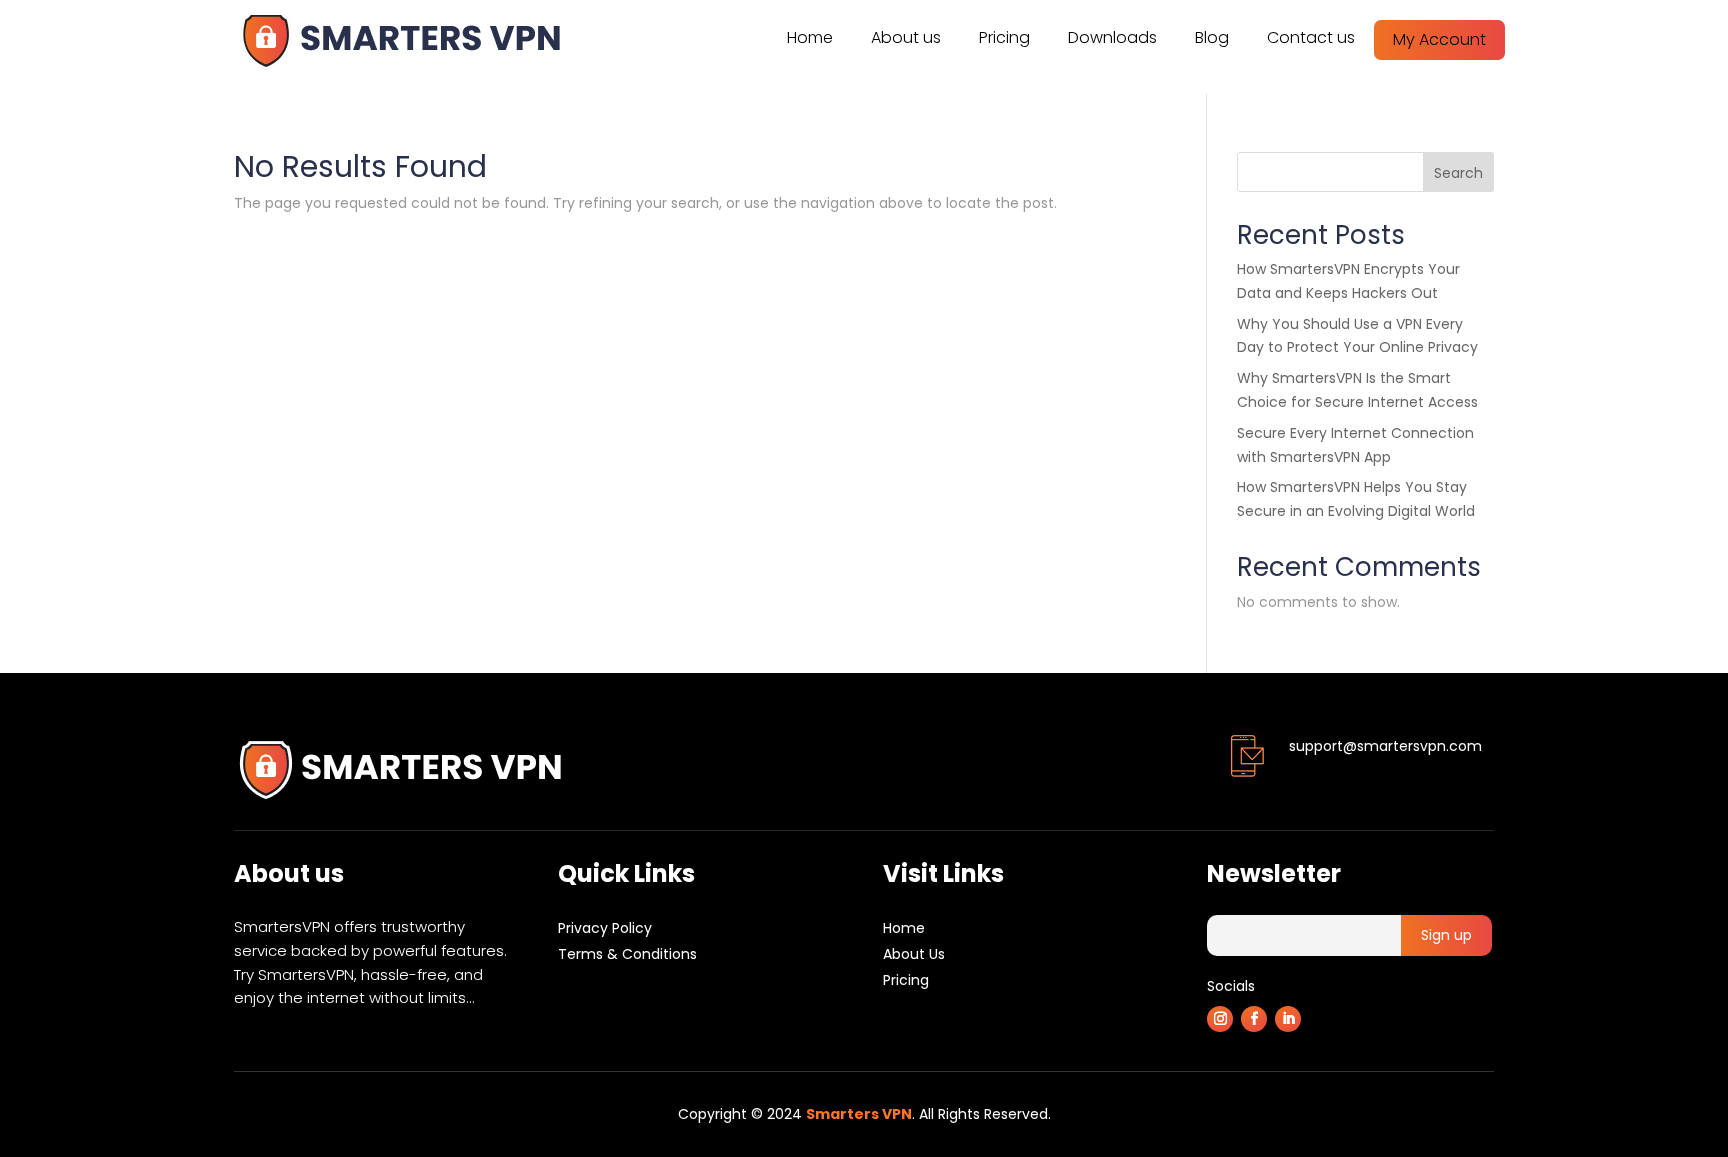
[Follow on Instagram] (1220, 1019)
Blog (1212, 37)
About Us (914, 954)
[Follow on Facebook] (1254, 1019)
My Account (1439, 39)
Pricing (1004, 37)
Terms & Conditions (627, 954)
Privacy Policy (605, 928)
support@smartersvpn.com (1385, 746)
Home (810, 37)
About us (906, 37)
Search (1458, 173)
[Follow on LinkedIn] (1288, 1019)
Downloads (1112, 37)
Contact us (1311, 37)
